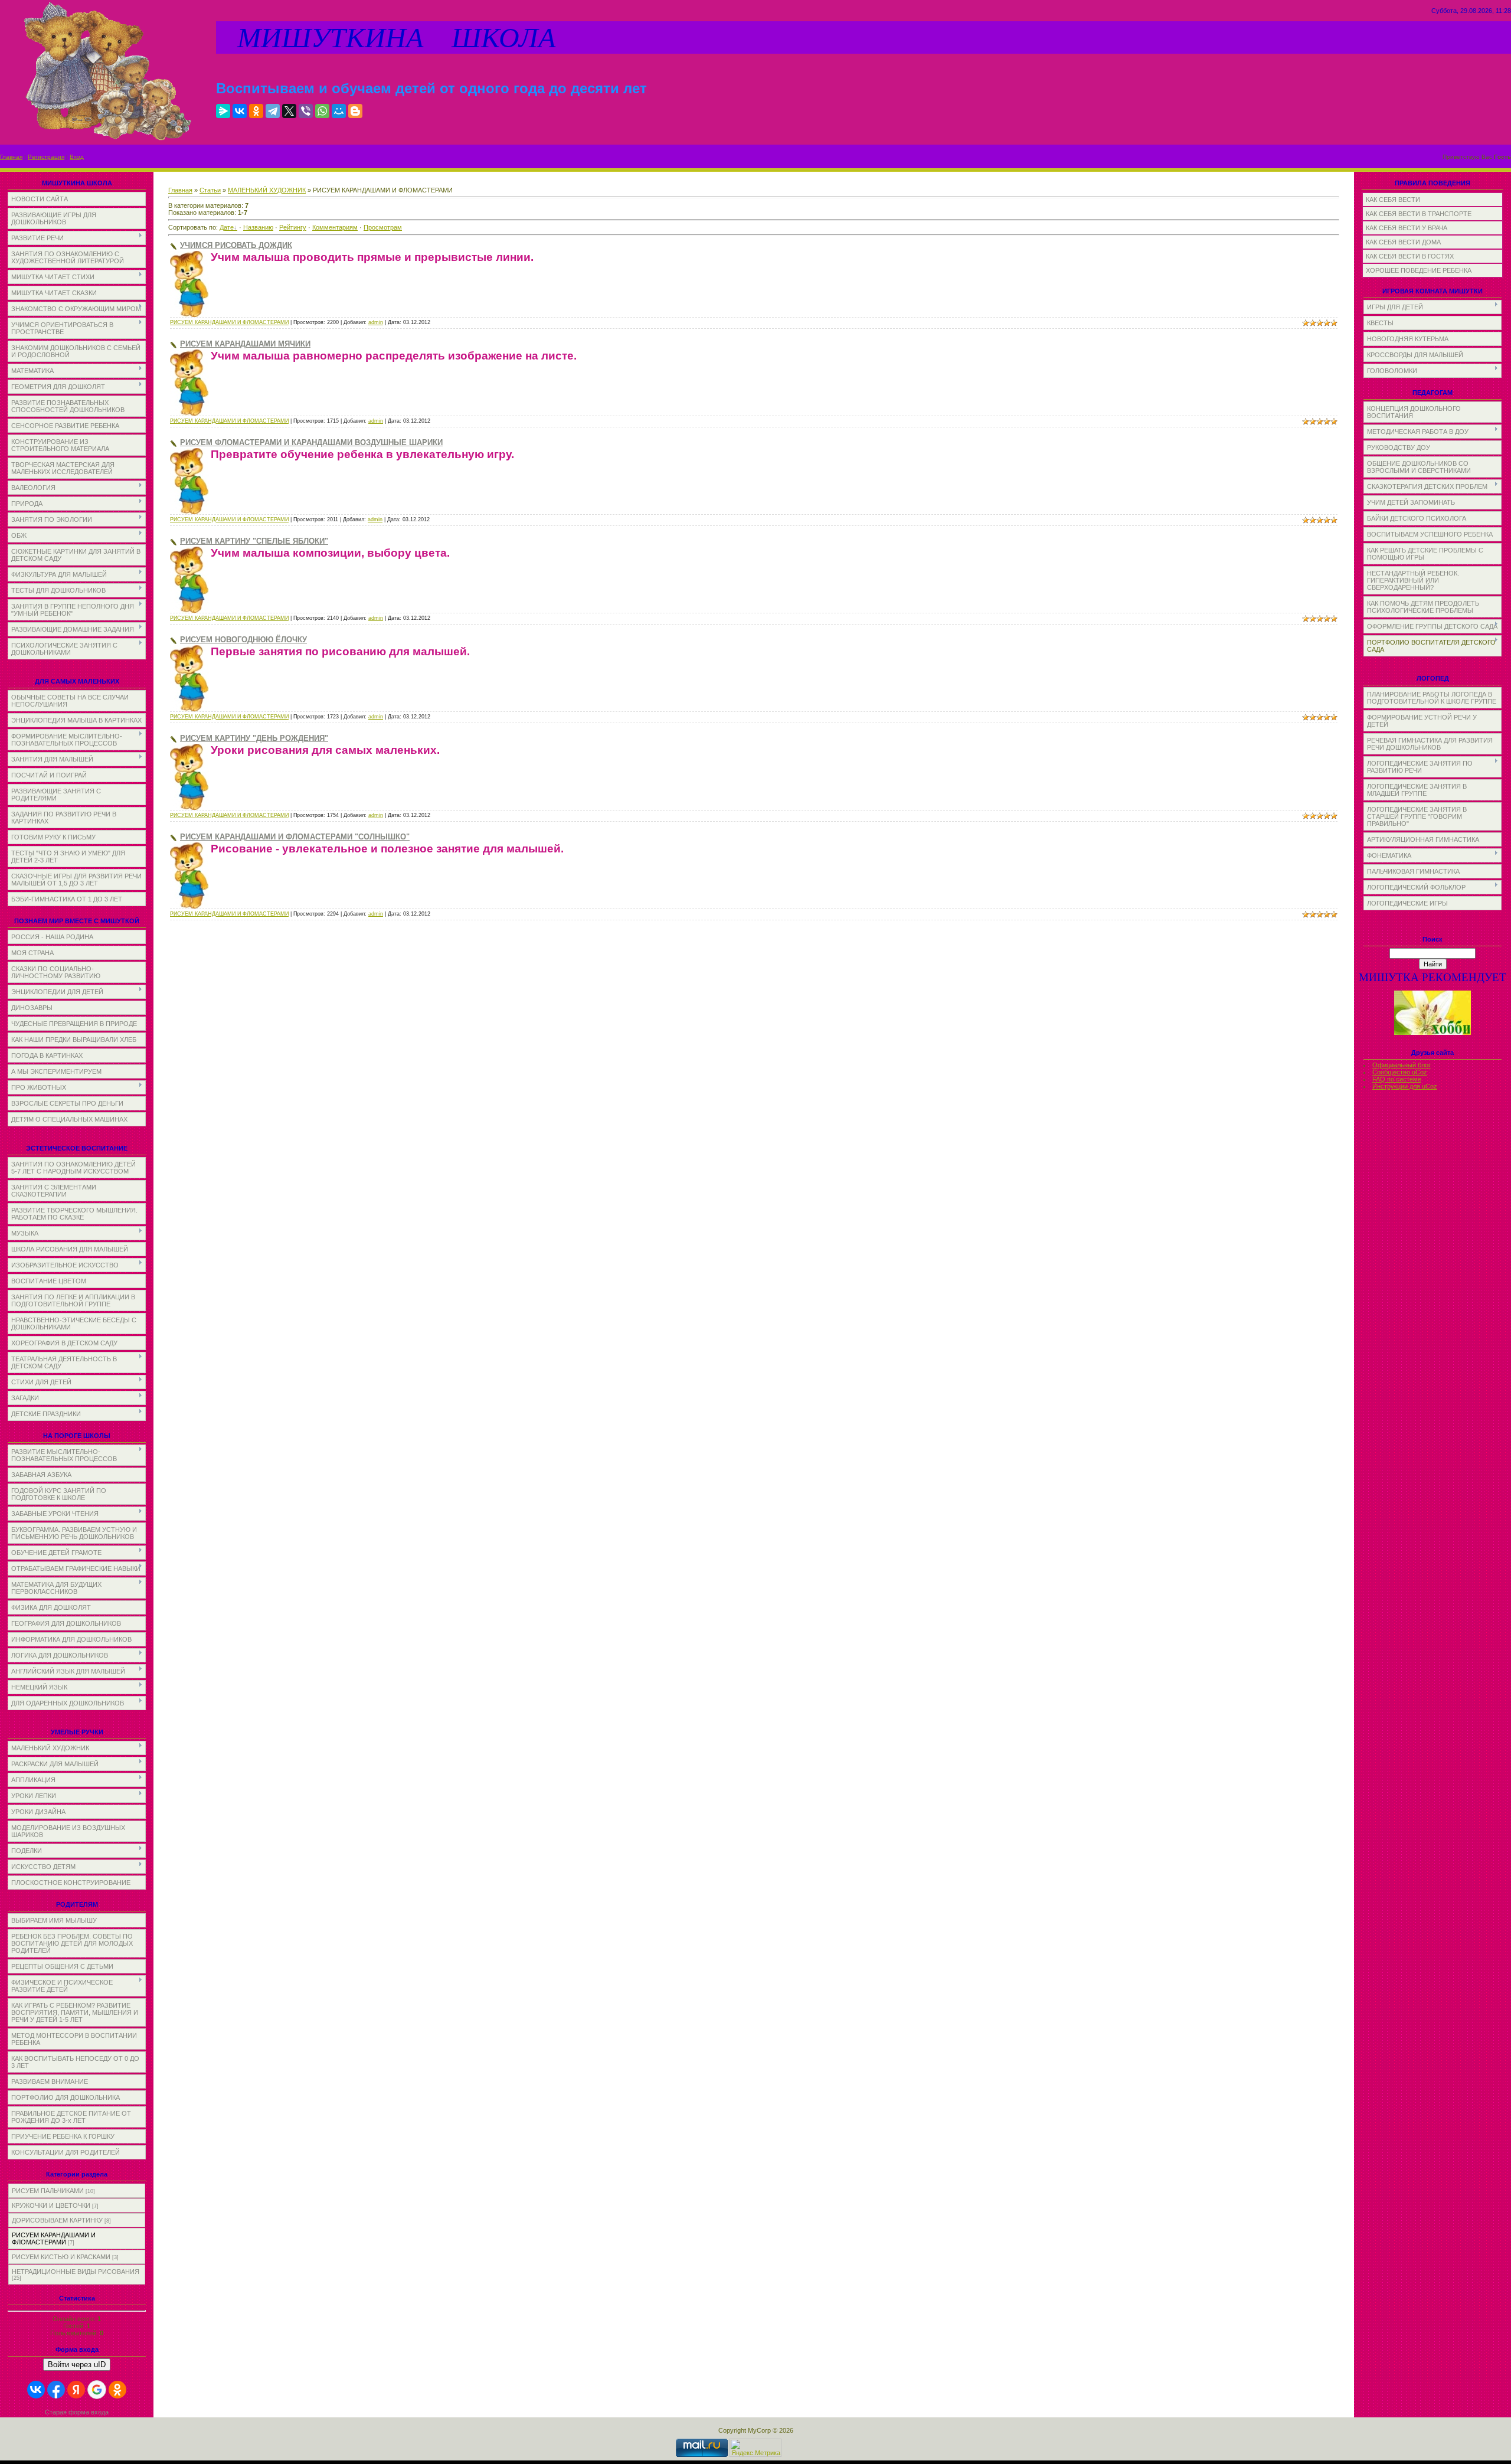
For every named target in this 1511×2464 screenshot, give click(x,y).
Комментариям (335, 227)
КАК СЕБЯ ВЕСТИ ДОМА (1403, 242)
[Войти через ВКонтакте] (36, 2390)
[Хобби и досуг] (1432, 1033)
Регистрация (46, 157)
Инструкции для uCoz (1405, 1086)
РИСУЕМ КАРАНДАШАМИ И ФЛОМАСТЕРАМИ (54, 2238)
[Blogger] (355, 111)
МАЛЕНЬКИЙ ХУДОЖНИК (267, 190)
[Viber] (306, 111)
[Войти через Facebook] (56, 2390)
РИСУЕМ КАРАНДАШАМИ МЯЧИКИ (245, 344)
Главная (11, 157)
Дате (227, 227)
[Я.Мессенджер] (223, 111)
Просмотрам (383, 227)
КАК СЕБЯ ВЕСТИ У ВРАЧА (1407, 228)
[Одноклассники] (256, 111)
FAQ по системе (1397, 1079)
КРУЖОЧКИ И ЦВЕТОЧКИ (51, 2205)
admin (376, 322)
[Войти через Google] (97, 2390)
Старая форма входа (77, 2412)
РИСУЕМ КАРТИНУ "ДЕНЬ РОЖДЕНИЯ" (254, 738)
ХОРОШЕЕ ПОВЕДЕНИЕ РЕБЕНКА (1419, 270)
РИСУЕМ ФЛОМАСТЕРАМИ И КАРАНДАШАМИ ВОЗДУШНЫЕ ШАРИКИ (311, 442)
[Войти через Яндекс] (76, 2390)
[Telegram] (273, 111)
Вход (77, 157)
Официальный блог (1402, 1065)
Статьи (210, 190)
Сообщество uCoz (1400, 1072)
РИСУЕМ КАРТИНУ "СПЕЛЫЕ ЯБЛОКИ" (254, 541)
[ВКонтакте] (240, 111)
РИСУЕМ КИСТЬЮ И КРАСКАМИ (61, 2257)
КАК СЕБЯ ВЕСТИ (1393, 200)
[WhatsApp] (322, 111)
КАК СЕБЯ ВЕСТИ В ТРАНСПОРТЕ (1419, 214)
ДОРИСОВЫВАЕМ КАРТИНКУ (57, 2220)
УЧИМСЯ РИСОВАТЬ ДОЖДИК (236, 245)
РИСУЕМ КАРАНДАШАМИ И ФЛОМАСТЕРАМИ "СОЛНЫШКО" (295, 837)
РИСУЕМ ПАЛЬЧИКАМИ (48, 2191)
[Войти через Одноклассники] (117, 2390)
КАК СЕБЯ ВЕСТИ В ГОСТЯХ (1410, 256)
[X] (289, 111)
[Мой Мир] (339, 111)
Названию (258, 227)
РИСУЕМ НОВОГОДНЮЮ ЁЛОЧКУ (243, 640)
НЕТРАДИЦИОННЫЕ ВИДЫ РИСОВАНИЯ (76, 2272)
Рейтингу (293, 227)
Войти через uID (77, 2365)
